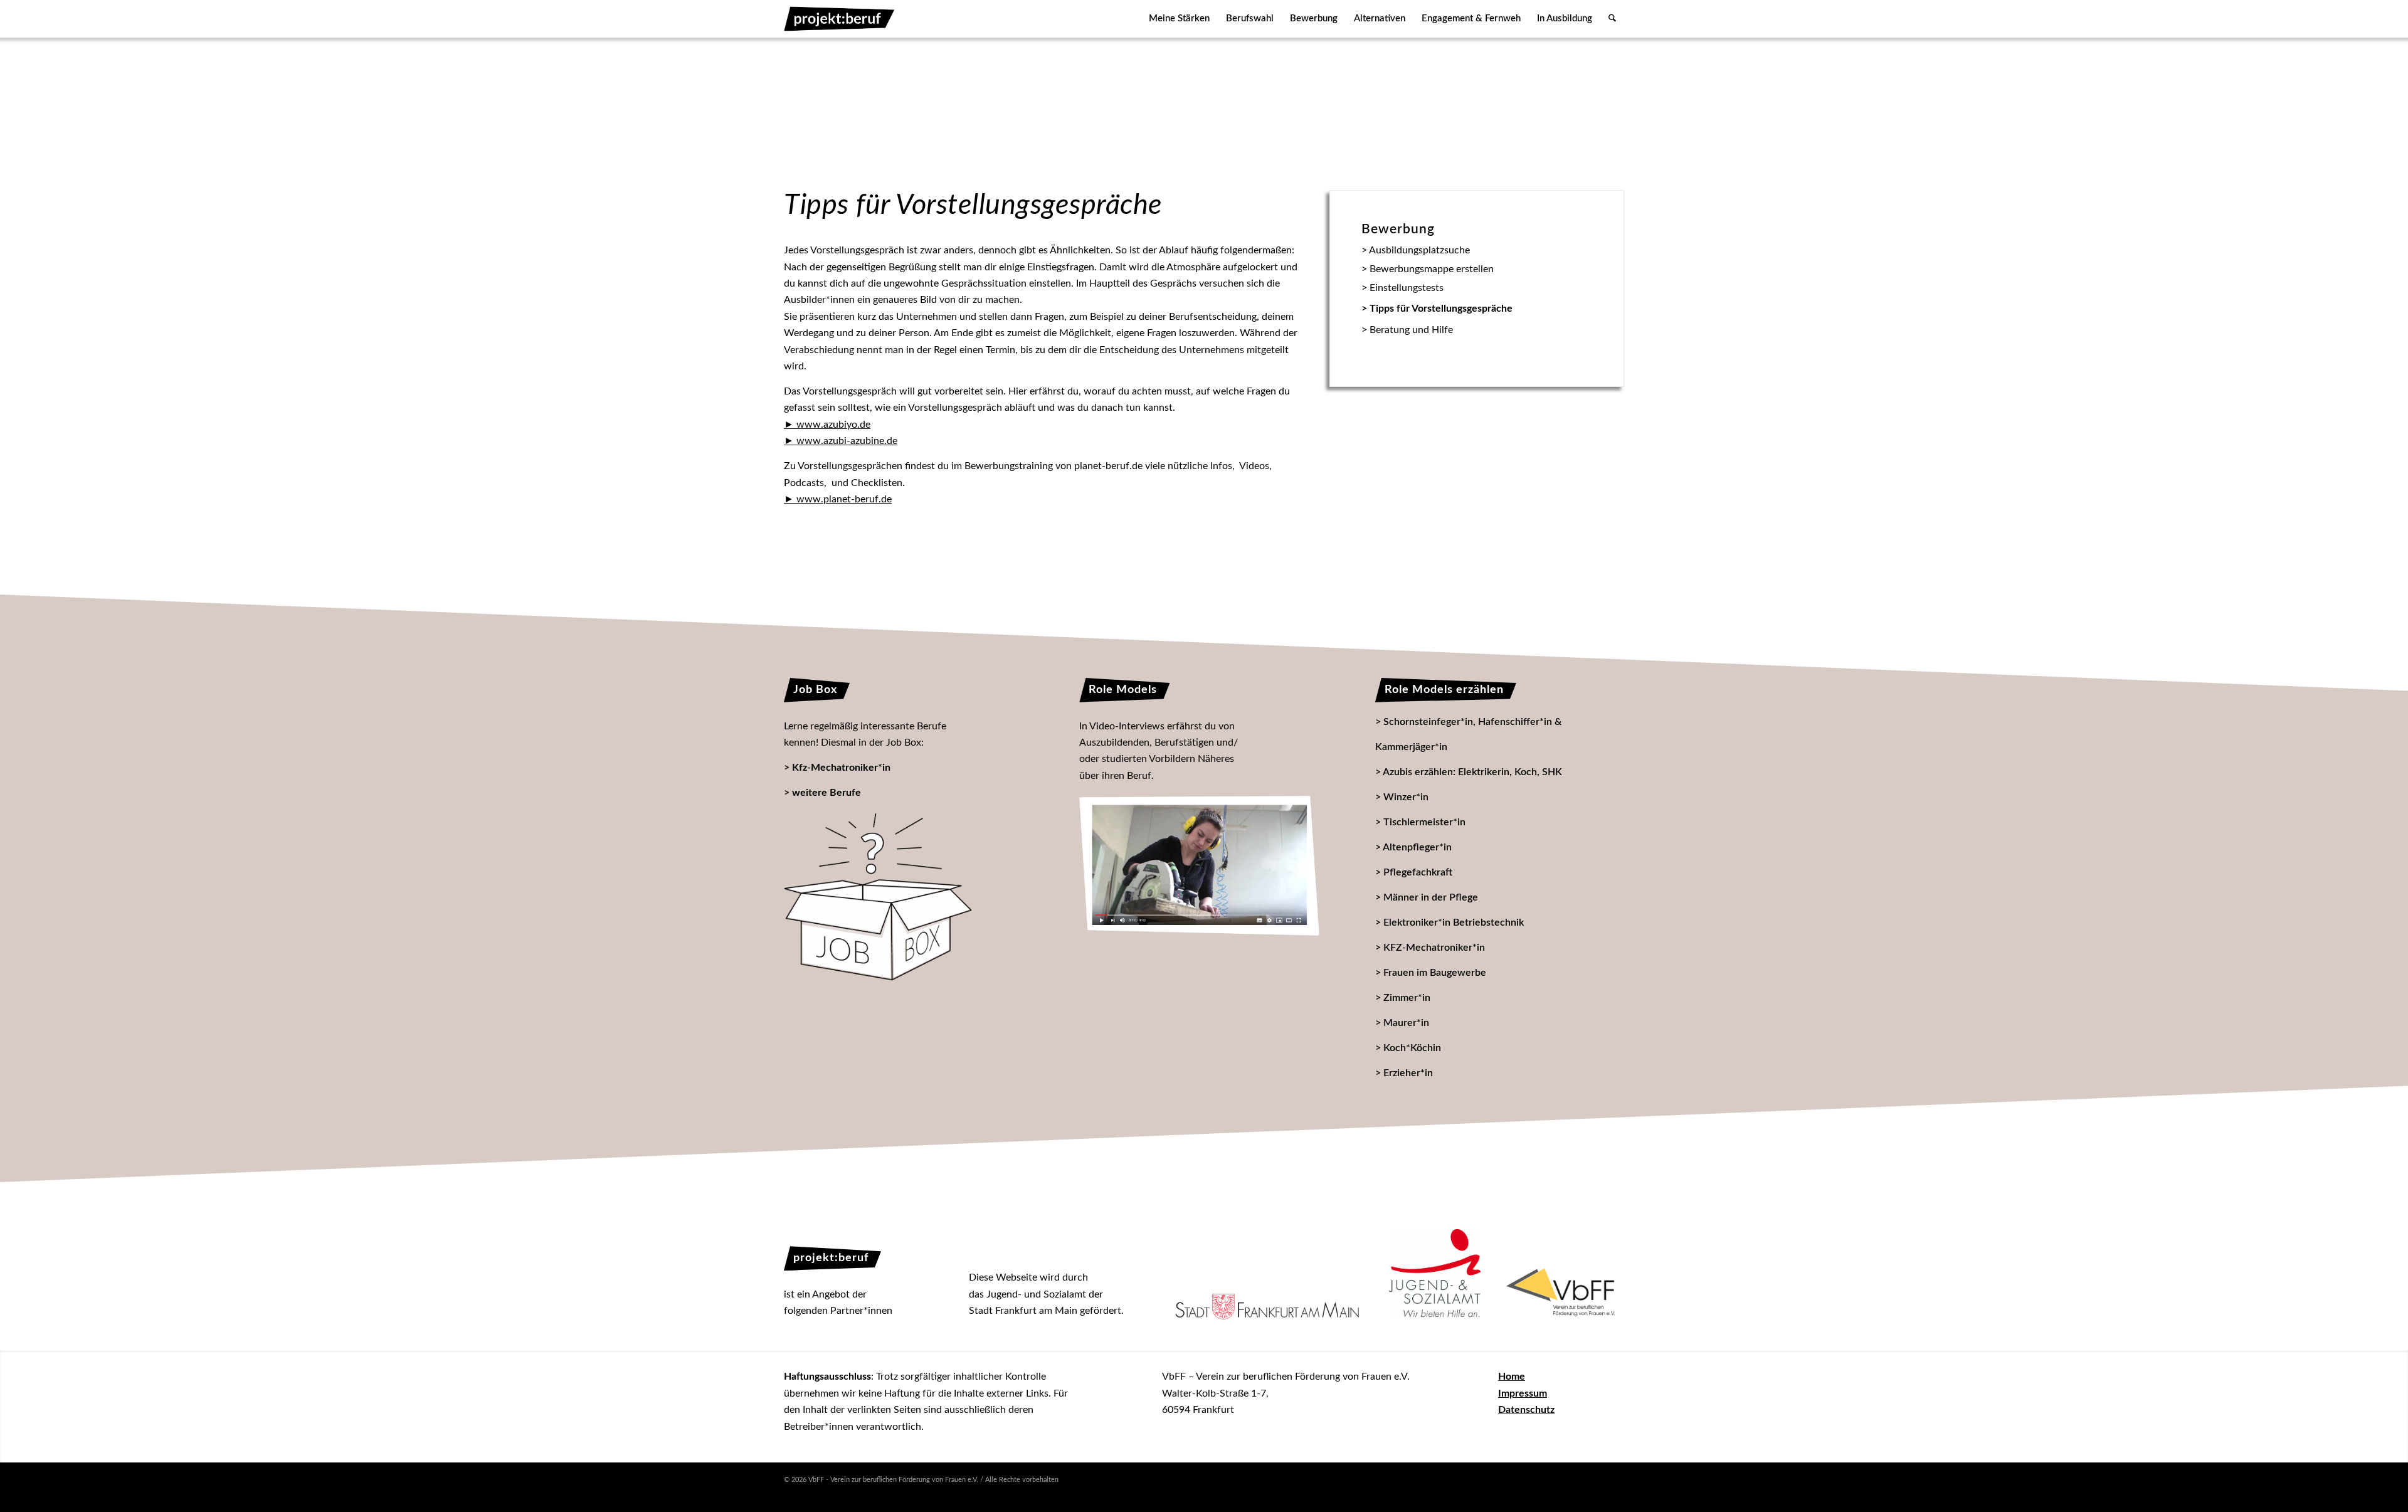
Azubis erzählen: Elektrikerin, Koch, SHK (1472, 772)
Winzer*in (1406, 797)
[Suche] (1612, 19)
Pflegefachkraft (1418, 872)
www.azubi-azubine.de (847, 441)
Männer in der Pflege (1431, 897)
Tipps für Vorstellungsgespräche (1441, 309)
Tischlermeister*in (1424, 822)
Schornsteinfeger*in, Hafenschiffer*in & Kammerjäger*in (1468, 734)
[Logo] (839, 19)
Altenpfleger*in (1417, 847)
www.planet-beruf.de (844, 499)
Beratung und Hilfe (1411, 330)
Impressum (1523, 1393)
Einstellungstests (1407, 288)
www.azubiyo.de (833, 425)
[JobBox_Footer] (878, 897)
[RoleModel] (1199, 866)
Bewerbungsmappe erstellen (1432, 269)
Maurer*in (1406, 1023)
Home (1512, 1377)
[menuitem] (1179, 19)
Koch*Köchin (1412, 1048)
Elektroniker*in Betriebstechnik (1454, 923)
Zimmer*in (1407, 998)
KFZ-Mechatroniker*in (1434, 948)
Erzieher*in (1408, 1073)
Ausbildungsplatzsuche (1419, 250)
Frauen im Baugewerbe (1435, 973)
